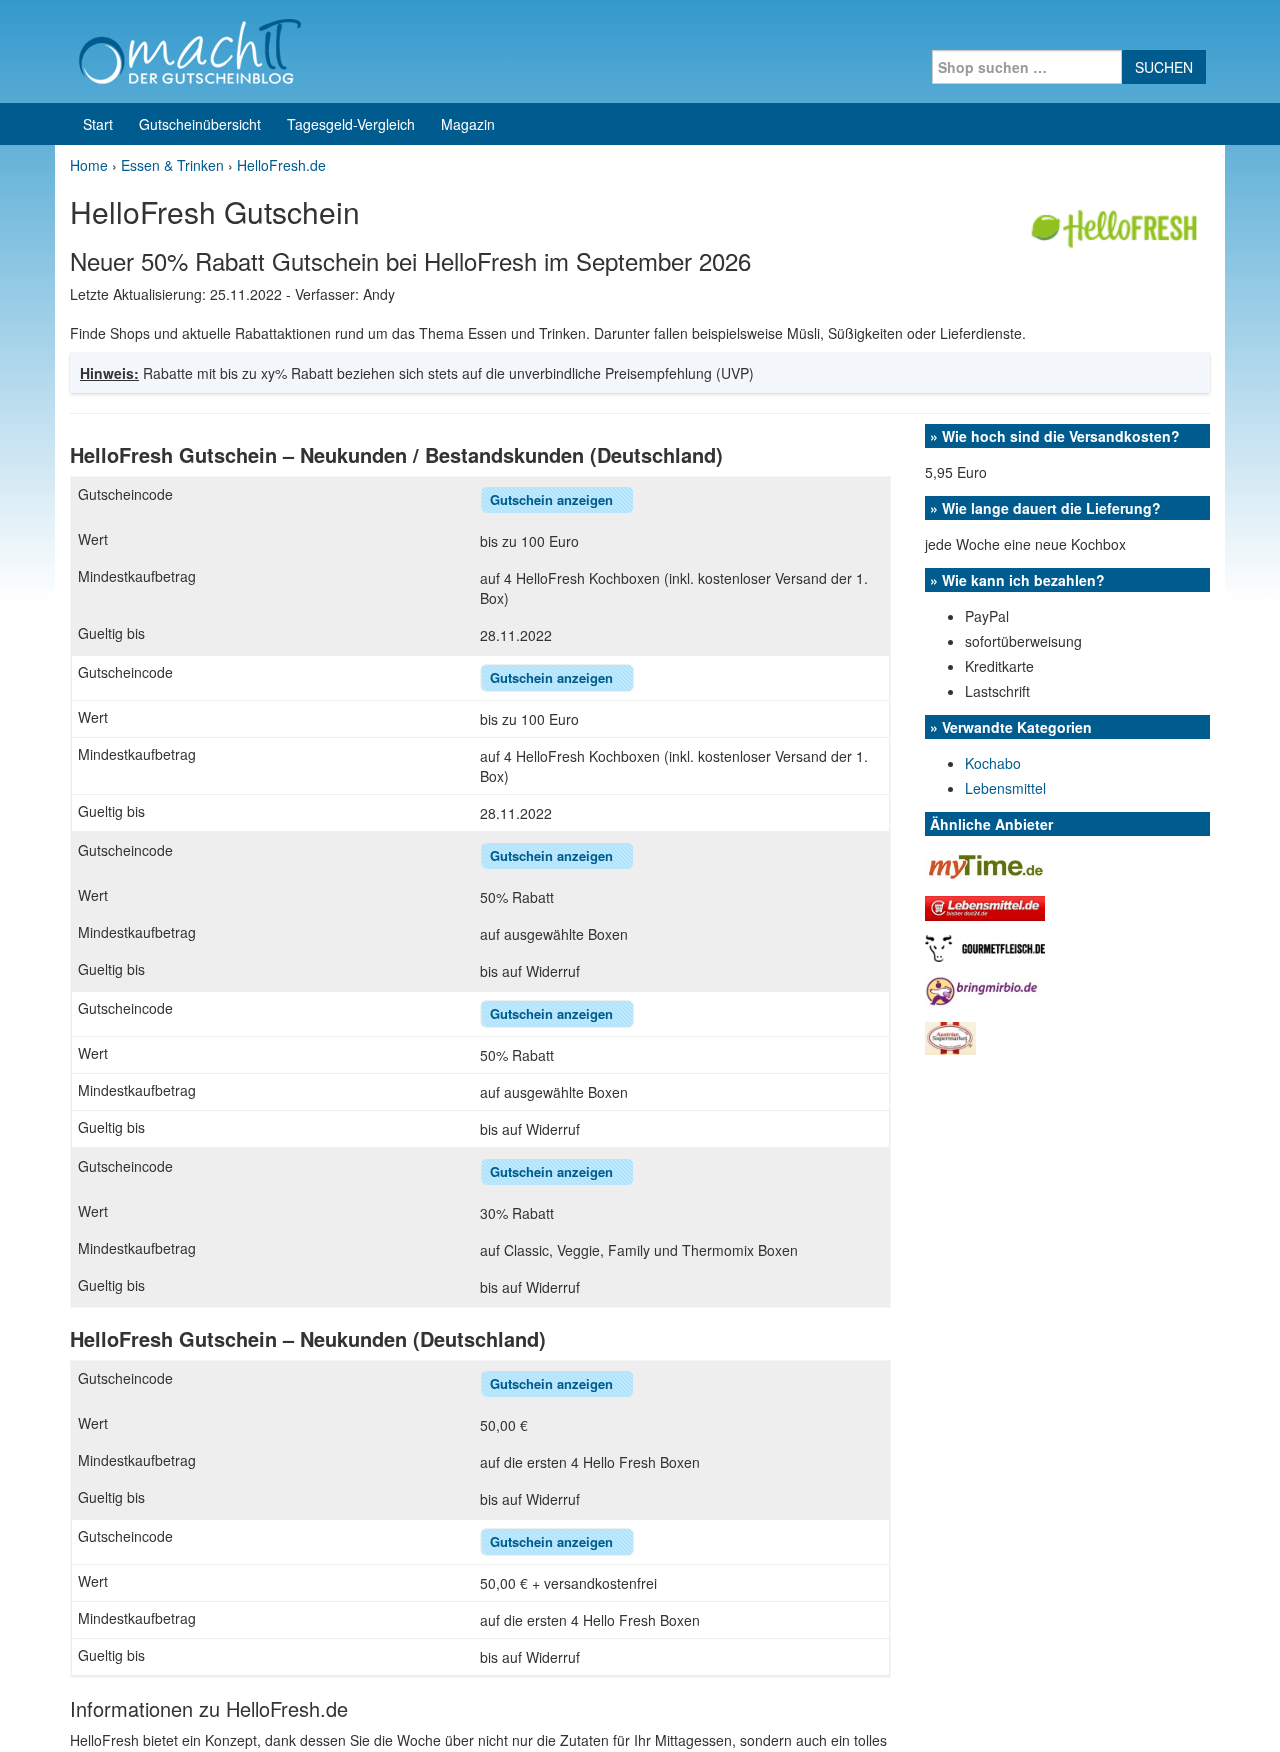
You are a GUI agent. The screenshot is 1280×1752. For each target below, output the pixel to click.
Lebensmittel (1005, 788)
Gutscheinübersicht (200, 124)
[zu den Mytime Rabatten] (985, 864)
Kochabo (993, 763)
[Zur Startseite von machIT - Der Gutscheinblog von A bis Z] (189, 49)
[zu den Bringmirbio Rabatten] (985, 989)
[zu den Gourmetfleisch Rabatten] (985, 946)
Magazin (468, 124)
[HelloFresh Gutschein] (1117, 223)
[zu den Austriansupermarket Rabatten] (950, 1036)
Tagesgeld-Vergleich (351, 124)
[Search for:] (1027, 67)
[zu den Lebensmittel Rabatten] (985, 907)
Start (98, 124)
